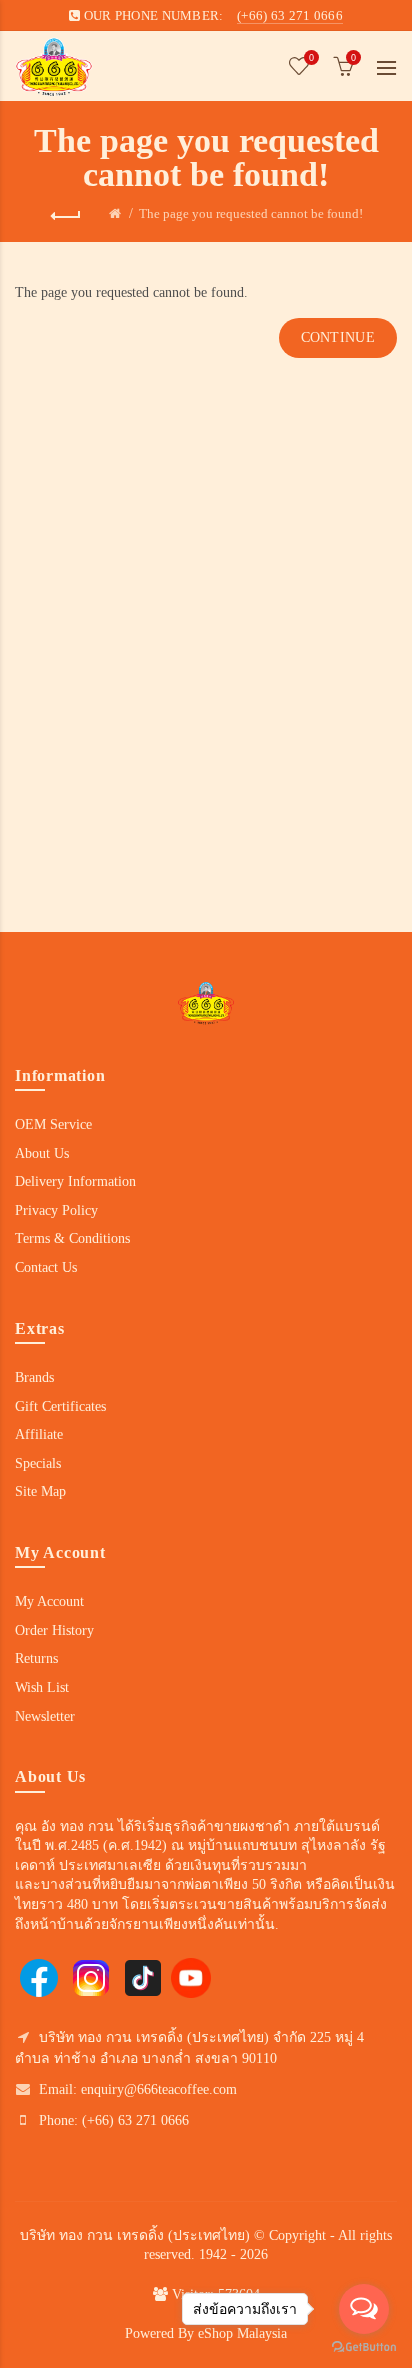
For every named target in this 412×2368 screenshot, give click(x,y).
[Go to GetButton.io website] (364, 2347)
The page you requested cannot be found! (251, 213)
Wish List (42, 1687)
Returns (36, 1658)
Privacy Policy (56, 1210)
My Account (49, 1601)
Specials (38, 1463)
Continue (338, 337)
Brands (34, 1377)
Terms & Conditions (72, 1238)
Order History (54, 1630)
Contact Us (46, 1267)
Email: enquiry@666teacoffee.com (138, 2089)
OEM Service (53, 1124)
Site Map (40, 1491)
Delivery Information (75, 1181)
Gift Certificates (60, 1406)
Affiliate (39, 1434)
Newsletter (45, 1716)
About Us (42, 1153)
